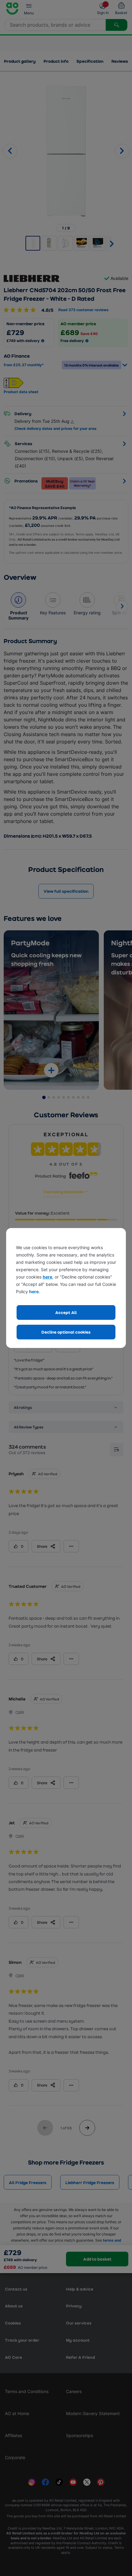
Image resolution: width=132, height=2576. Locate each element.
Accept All (66, 1312)
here (47, 1277)
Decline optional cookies (66, 1332)
